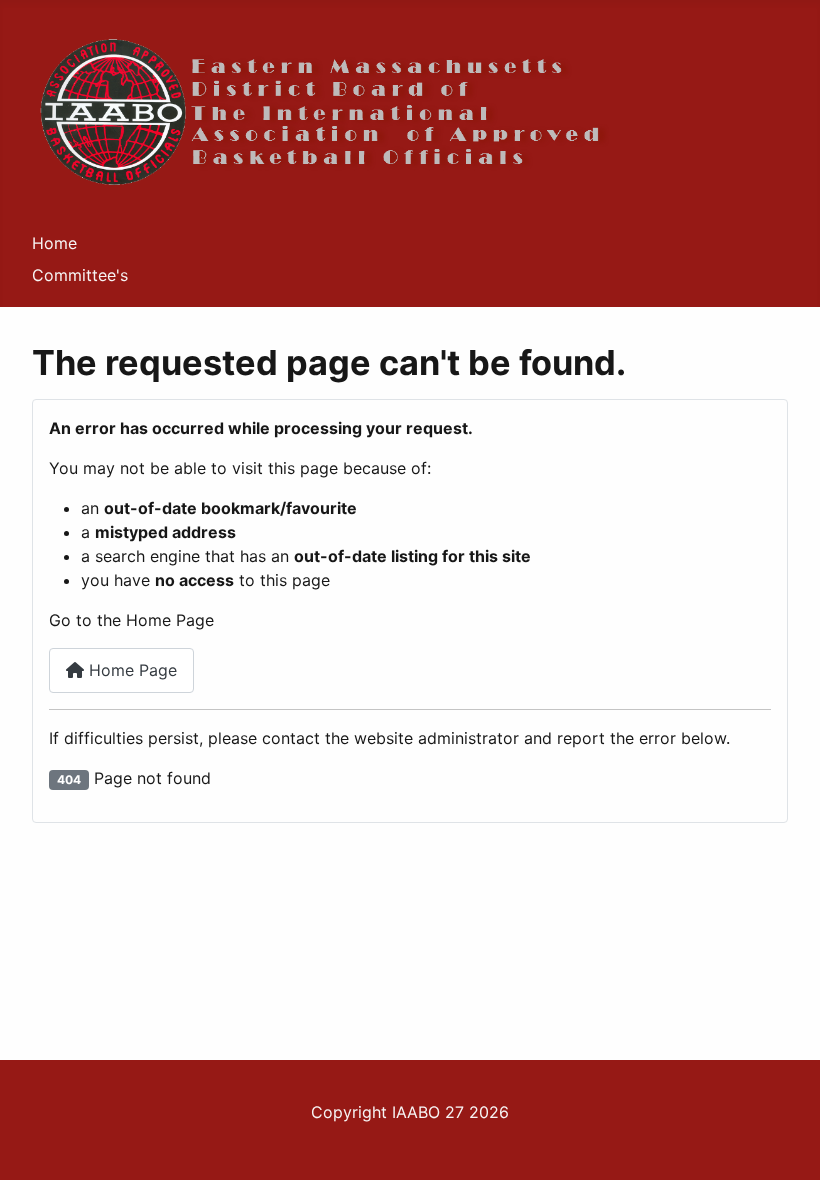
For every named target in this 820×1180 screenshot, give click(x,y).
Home (54, 243)
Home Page (130, 670)
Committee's (80, 275)
